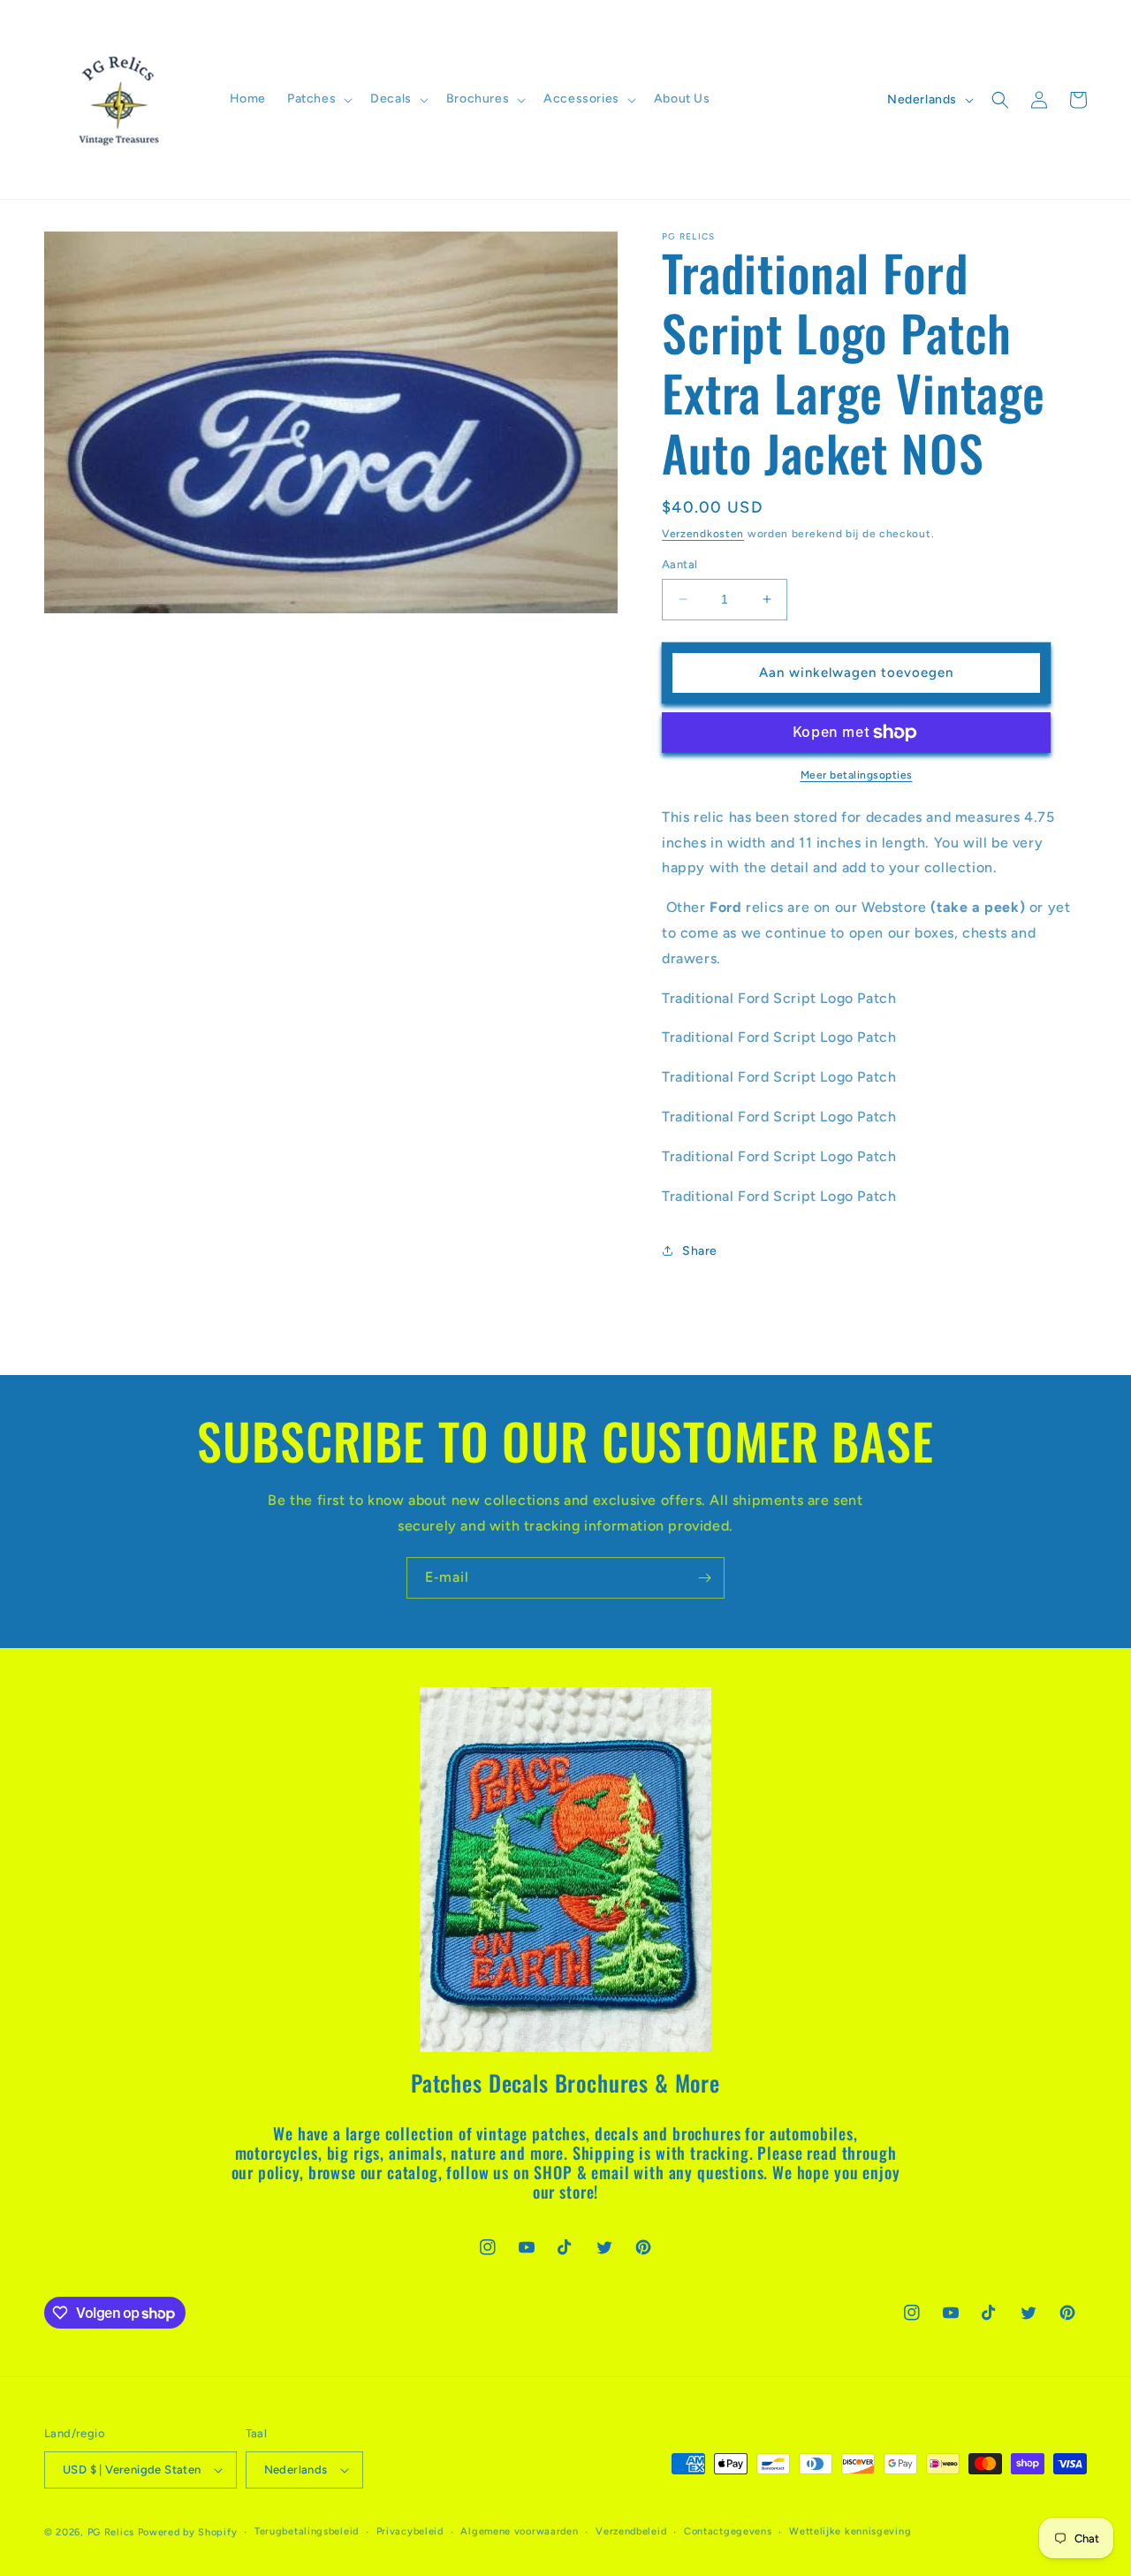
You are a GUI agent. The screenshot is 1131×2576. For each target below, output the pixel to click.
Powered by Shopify (188, 2532)
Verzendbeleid (631, 2531)
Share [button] (700, 1251)
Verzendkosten (703, 534)
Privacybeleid (410, 2531)
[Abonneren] (704, 1578)
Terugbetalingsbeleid (307, 2531)
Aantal (679, 564)
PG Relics (111, 2532)
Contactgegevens (728, 2531)
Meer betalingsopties (857, 775)
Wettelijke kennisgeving (850, 2531)
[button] (318, 99)
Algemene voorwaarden (519, 2531)
